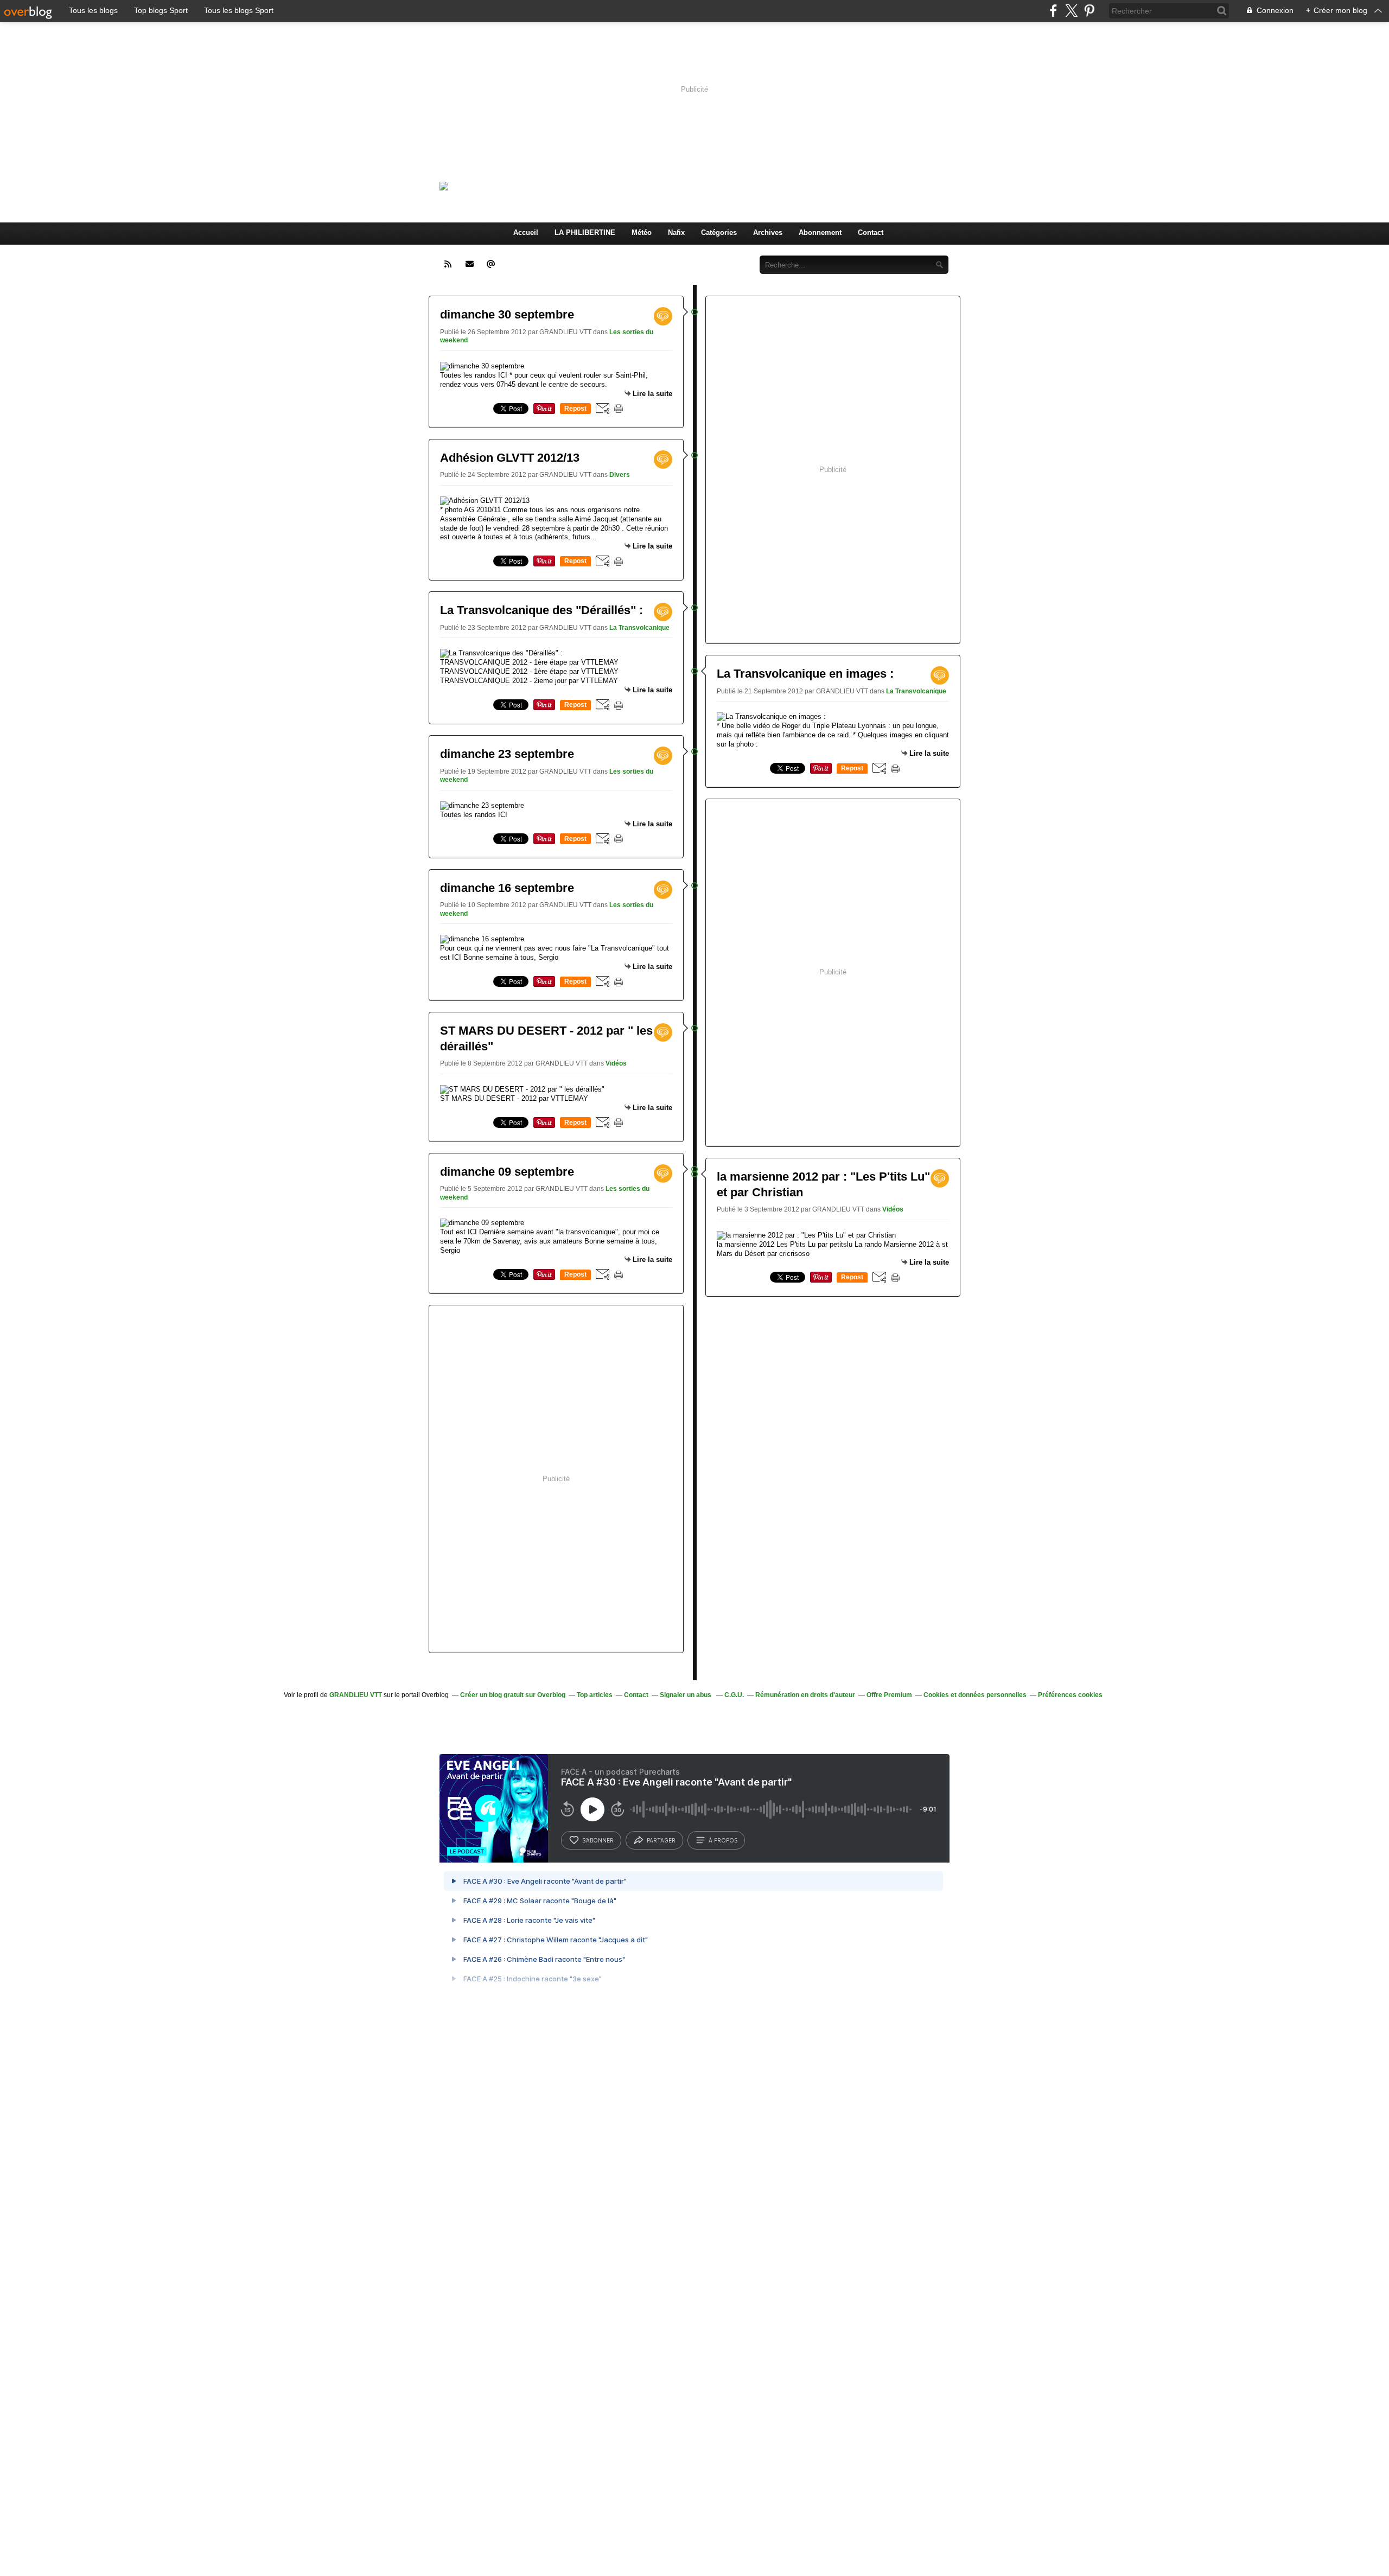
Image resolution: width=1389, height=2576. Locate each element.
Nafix (676, 232)
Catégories (719, 232)
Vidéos (616, 1063)
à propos (723, 1840)
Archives (768, 232)
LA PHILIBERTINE (585, 232)
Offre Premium (889, 1695)
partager (661, 1840)
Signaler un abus (686, 1695)
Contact (871, 232)
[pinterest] (1089, 11)
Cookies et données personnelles (975, 1695)
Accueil (526, 232)
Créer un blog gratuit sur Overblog (513, 1695)
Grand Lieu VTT (584, 186)
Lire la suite (652, 394)
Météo (642, 232)
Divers (620, 475)
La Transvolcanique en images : (805, 674)
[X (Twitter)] (1071, 11)
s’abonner (598, 1840)
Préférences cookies (1070, 1695)
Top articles (595, 1695)
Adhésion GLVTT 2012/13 (510, 458)
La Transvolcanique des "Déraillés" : (541, 610)
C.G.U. (734, 1695)
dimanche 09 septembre (507, 1172)
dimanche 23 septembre (507, 754)
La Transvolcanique (639, 628)
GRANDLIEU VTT (356, 1695)
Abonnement (820, 232)
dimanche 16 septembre (507, 888)
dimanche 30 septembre (507, 314)
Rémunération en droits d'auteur (805, 1695)
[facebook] (1053, 11)
